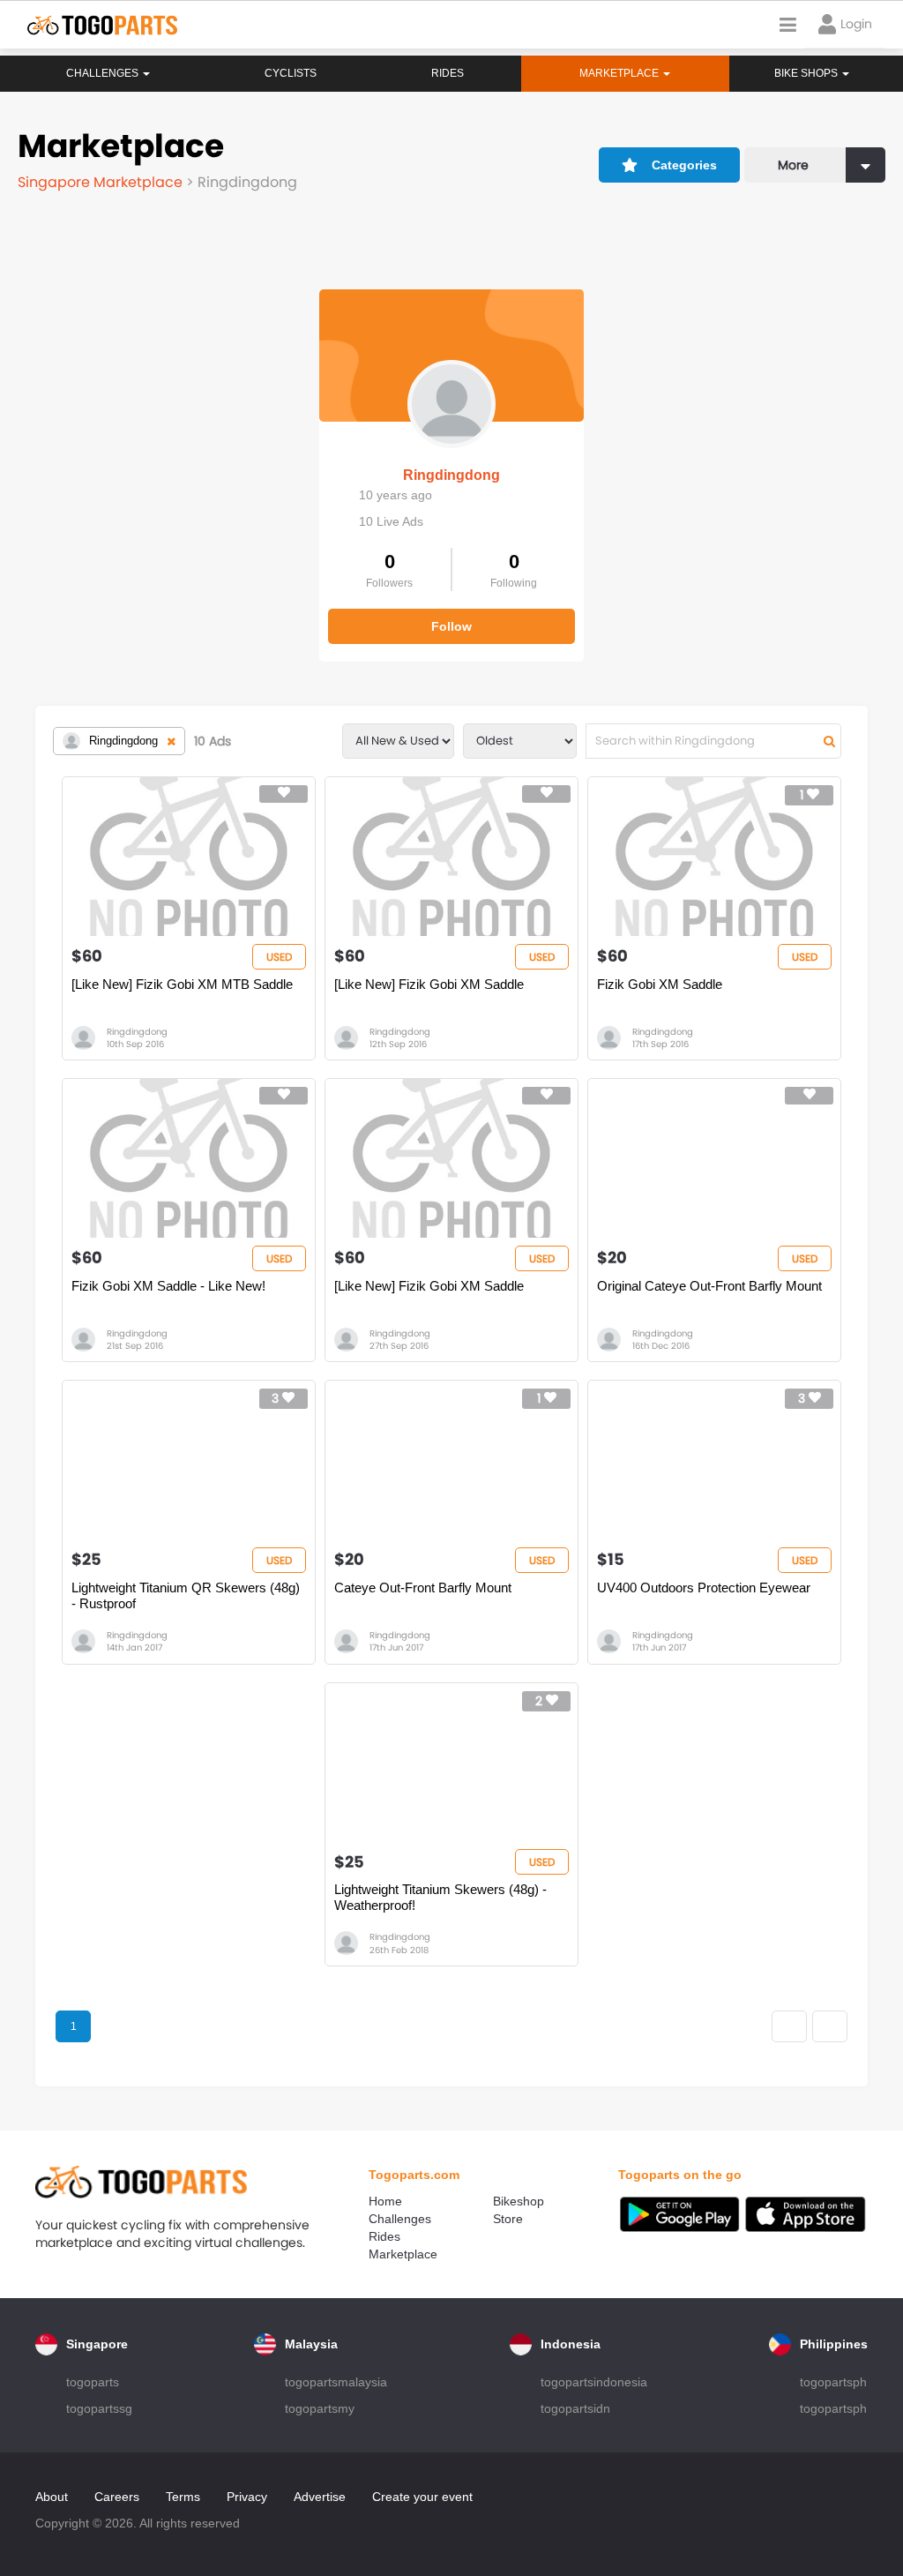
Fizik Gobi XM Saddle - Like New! (168, 1286)
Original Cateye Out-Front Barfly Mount (709, 1286)
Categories (684, 165)
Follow (451, 626)
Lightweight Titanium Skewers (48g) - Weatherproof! (440, 1897)
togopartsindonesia (594, 2382)
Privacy (247, 2497)
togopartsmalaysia (336, 2382)
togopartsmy (320, 2408)
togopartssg (99, 2408)
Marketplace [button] (620, 73)
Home (385, 2201)
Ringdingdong (451, 475)
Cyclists (291, 73)
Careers (117, 2497)
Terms (183, 2497)
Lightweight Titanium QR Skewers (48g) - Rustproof (186, 1595)
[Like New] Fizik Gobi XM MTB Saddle (182, 984)
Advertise (320, 2497)
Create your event (422, 2497)
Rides (448, 73)
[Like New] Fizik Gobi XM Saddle (429, 984)
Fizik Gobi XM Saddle (660, 984)
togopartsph (833, 2382)
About (52, 2497)
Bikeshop (519, 2201)
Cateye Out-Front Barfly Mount (423, 1588)
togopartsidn (575, 2408)
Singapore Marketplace (102, 182)
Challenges (104, 73)
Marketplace (403, 2254)
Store (508, 2219)
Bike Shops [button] (807, 73)
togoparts (93, 2382)
